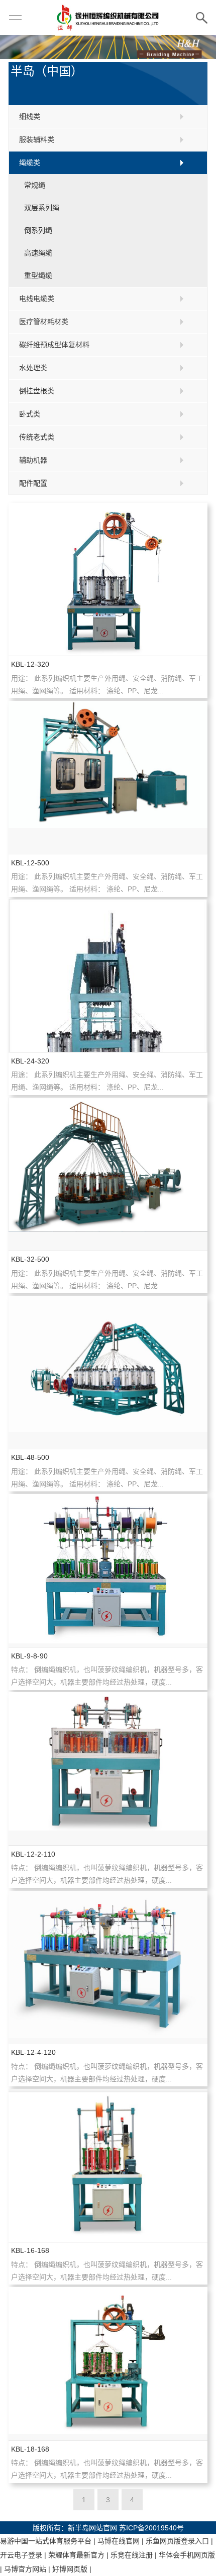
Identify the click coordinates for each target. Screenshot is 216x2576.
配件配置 (33, 483)
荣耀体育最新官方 (76, 2555)
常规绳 (35, 185)
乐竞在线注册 (132, 2555)
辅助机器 (33, 460)
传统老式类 (37, 437)
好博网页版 (70, 2569)
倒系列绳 (38, 230)
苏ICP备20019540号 (151, 2528)
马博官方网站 (25, 2569)
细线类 (30, 116)
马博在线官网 (119, 2541)
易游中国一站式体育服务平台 (46, 2541)
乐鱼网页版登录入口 (177, 2541)
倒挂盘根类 (37, 391)
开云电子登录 (21, 2555)
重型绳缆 (38, 275)
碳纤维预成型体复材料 (54, 345)
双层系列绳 (42, 208)
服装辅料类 (37, 139)
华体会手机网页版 (187, 2555)
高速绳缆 (38, 253)
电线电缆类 (37, 298)
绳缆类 (30, 163)
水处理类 (33, 368)
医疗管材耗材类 (44, 322)
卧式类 (30, 414)
